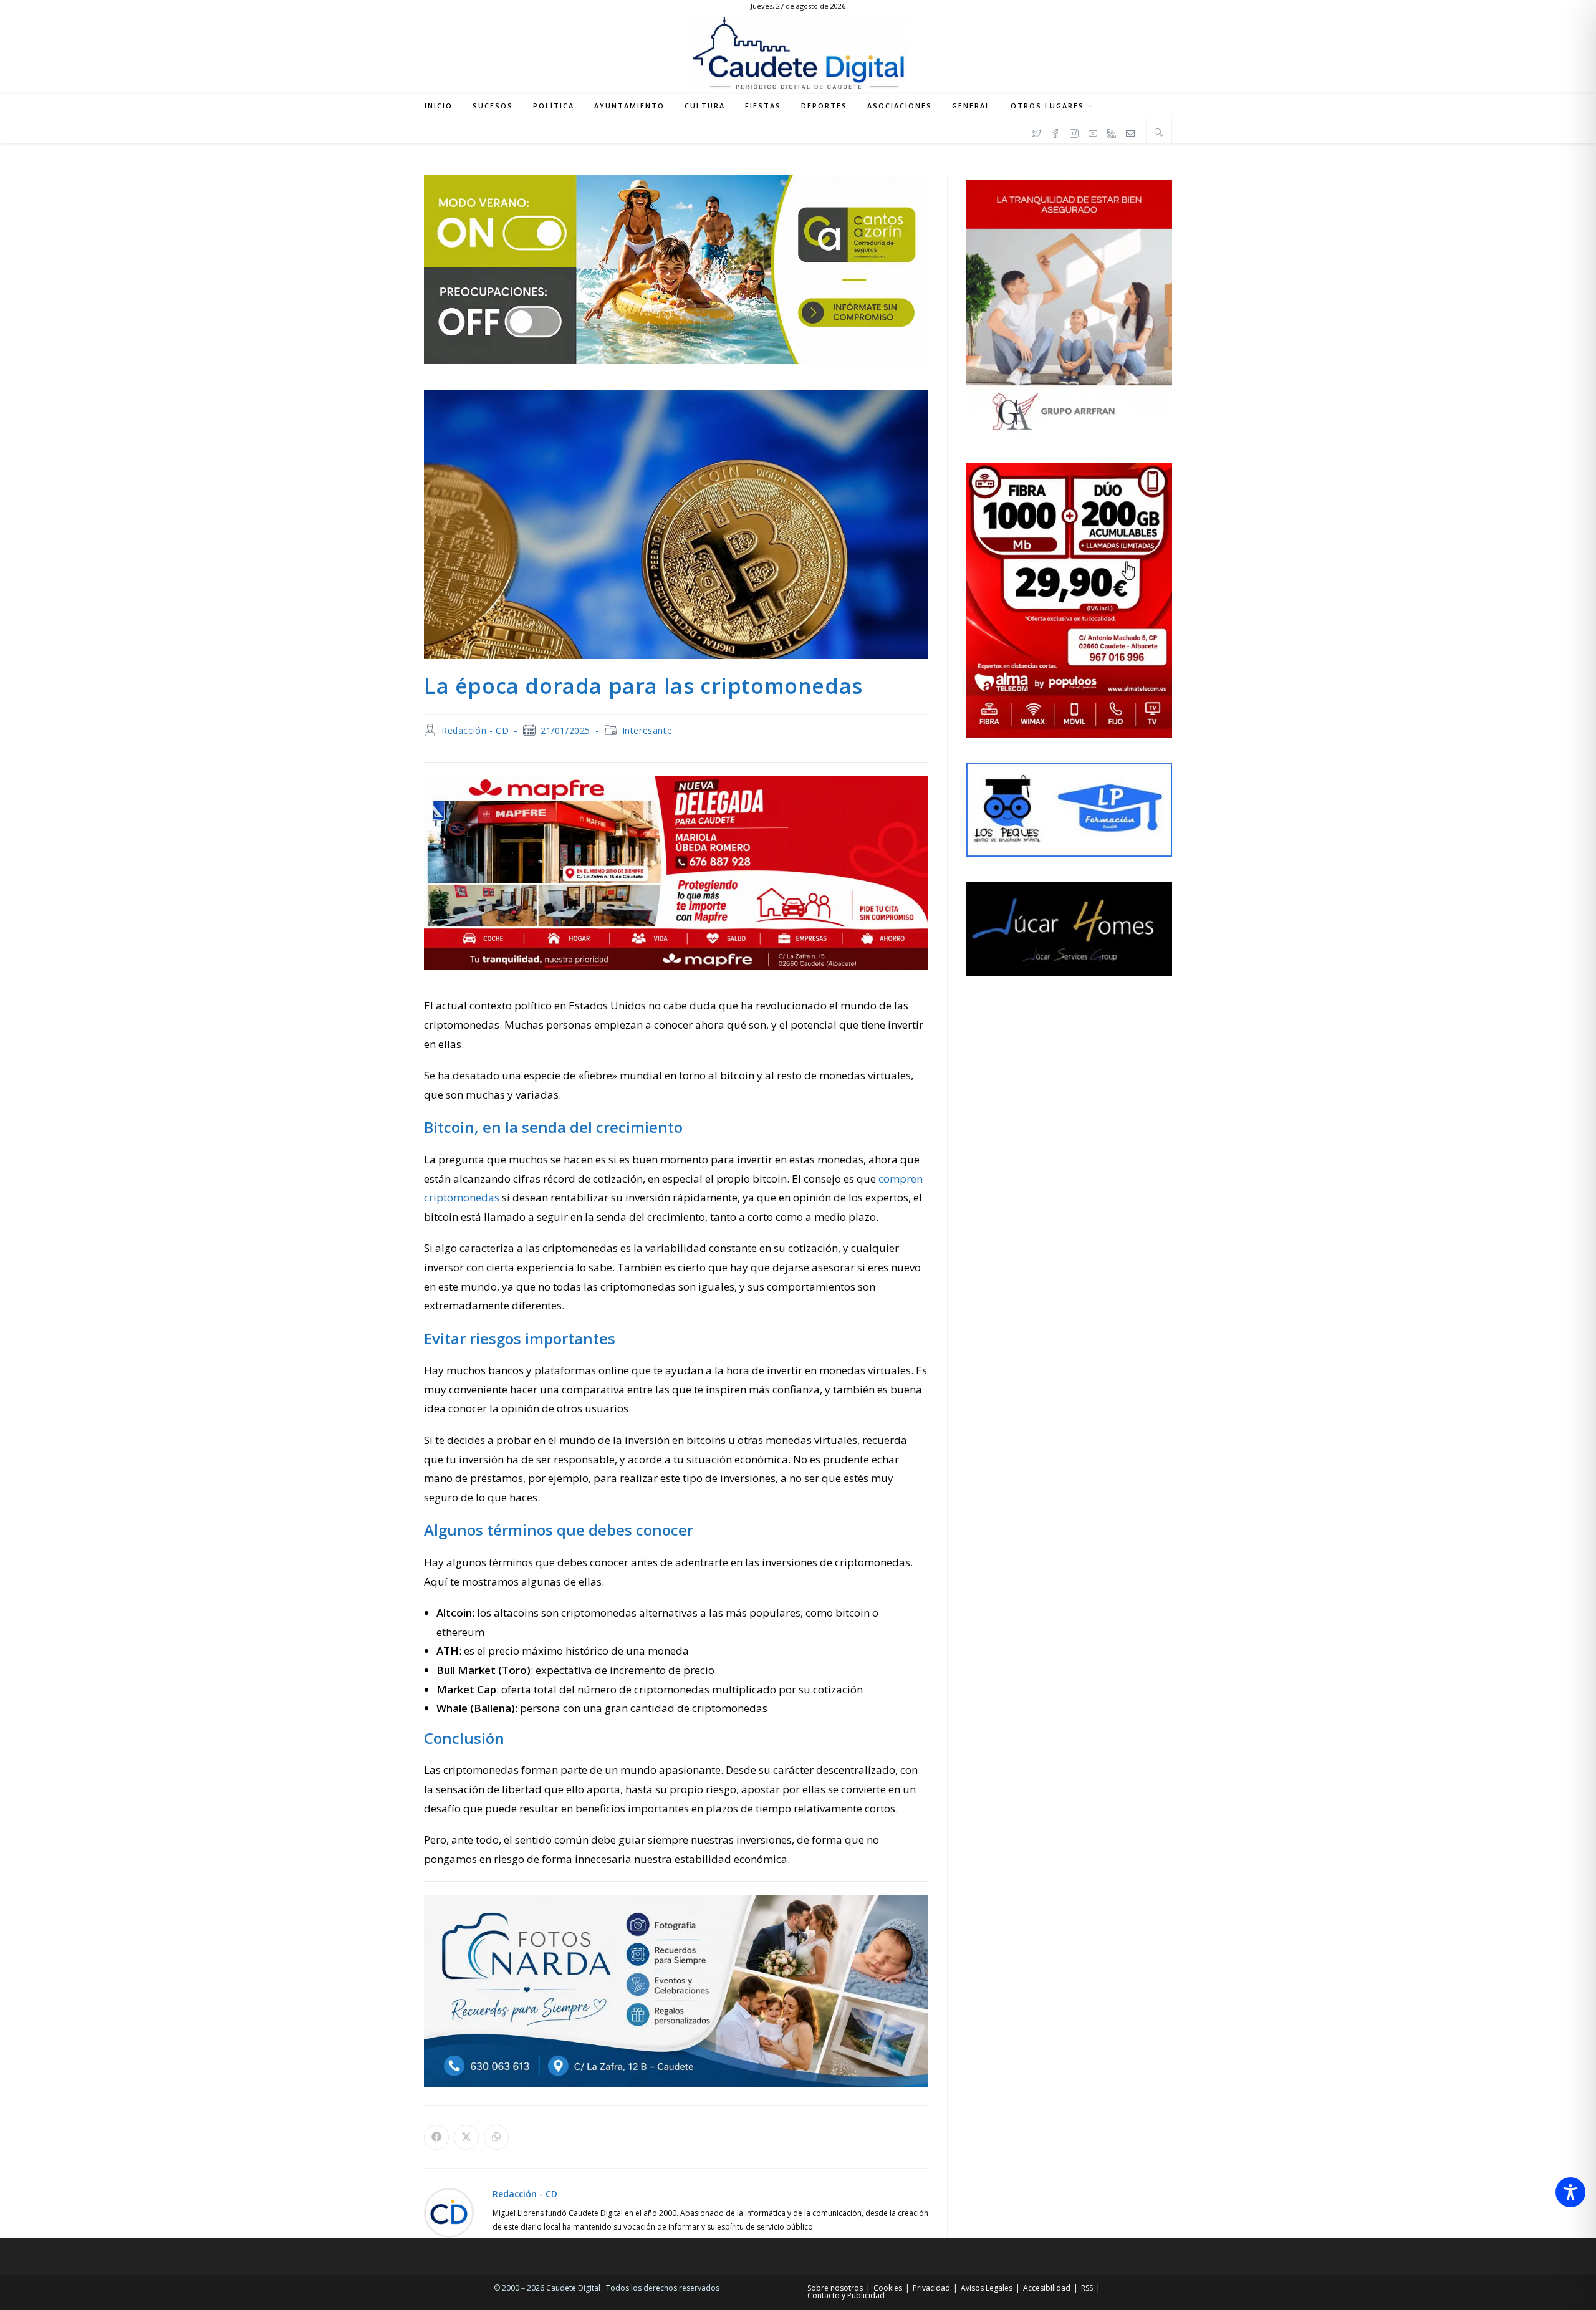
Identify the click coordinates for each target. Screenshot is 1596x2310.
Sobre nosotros (835, 2288)
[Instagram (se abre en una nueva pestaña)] (1074, 132)
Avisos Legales (987, 2288)
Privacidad (931, 2288)
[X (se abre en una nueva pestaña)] (1037, 132)
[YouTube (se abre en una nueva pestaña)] (1093, 132)
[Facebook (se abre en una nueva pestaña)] (1055, 132)
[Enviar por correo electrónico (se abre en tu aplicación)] (1130, 132)
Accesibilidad (1047, 2288)
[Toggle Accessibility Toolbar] (1570, 2192)
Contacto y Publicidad (846, 2295)
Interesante (647, 730)
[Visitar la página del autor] (449, 2212)
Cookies (888, 2288)
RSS (1087, 2288)
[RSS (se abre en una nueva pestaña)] (1112, 132)
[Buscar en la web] (1159, 132)
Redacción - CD (475, 730)
